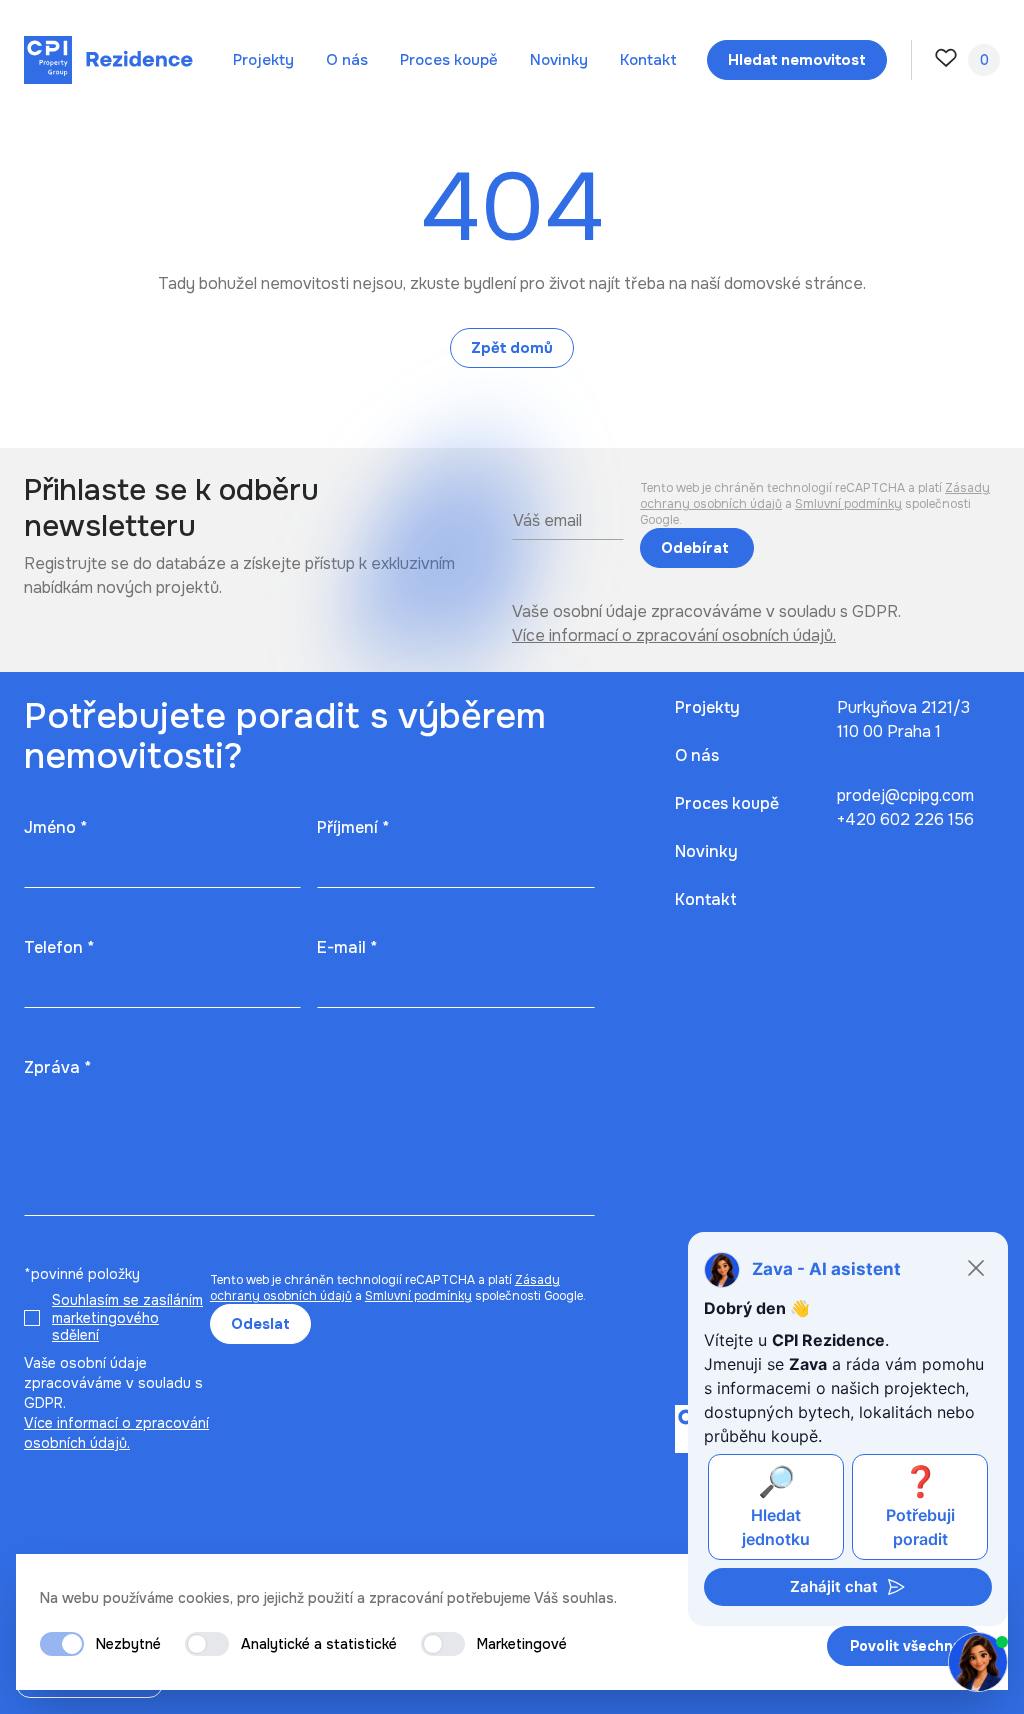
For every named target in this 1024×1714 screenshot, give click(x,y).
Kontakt (648, 60)
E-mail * (347, 947)
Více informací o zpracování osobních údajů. (674, 635)
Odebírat (697, 548)
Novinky (559, 60)
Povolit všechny (906, 1646)
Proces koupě (449, 60)
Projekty (263, 60)
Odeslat (260, 1324)
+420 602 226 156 (905, 819)
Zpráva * (57, 1067)
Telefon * (59, 947)
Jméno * (55, 827)
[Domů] (108, 60)
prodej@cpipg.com (905, 795)
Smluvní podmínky (848, 504)
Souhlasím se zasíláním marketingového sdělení (127, 1317)
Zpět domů (512, 348)
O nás (347, 60)
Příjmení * (353, 827)
